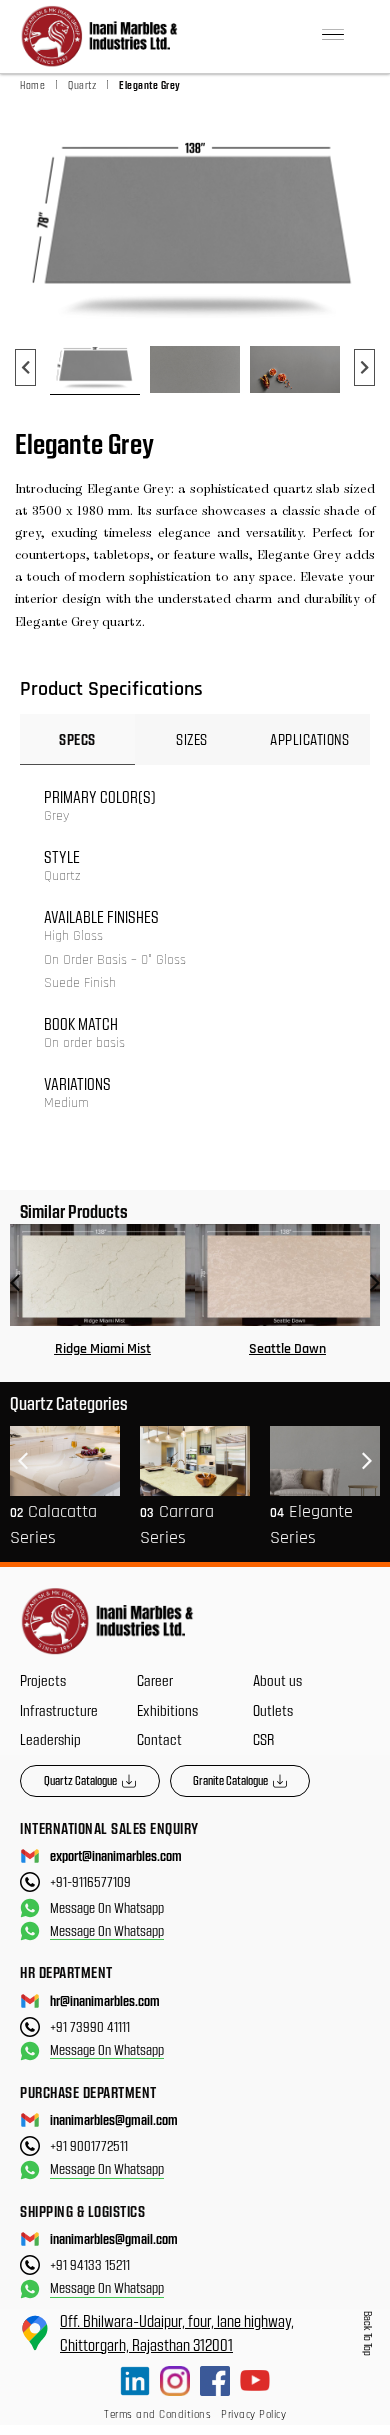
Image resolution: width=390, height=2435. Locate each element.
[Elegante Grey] (195, 228)
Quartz (82, 84)
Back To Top (368, 2333)
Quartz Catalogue (80, 1780)
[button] (333, 36)
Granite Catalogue (230, 1780)
